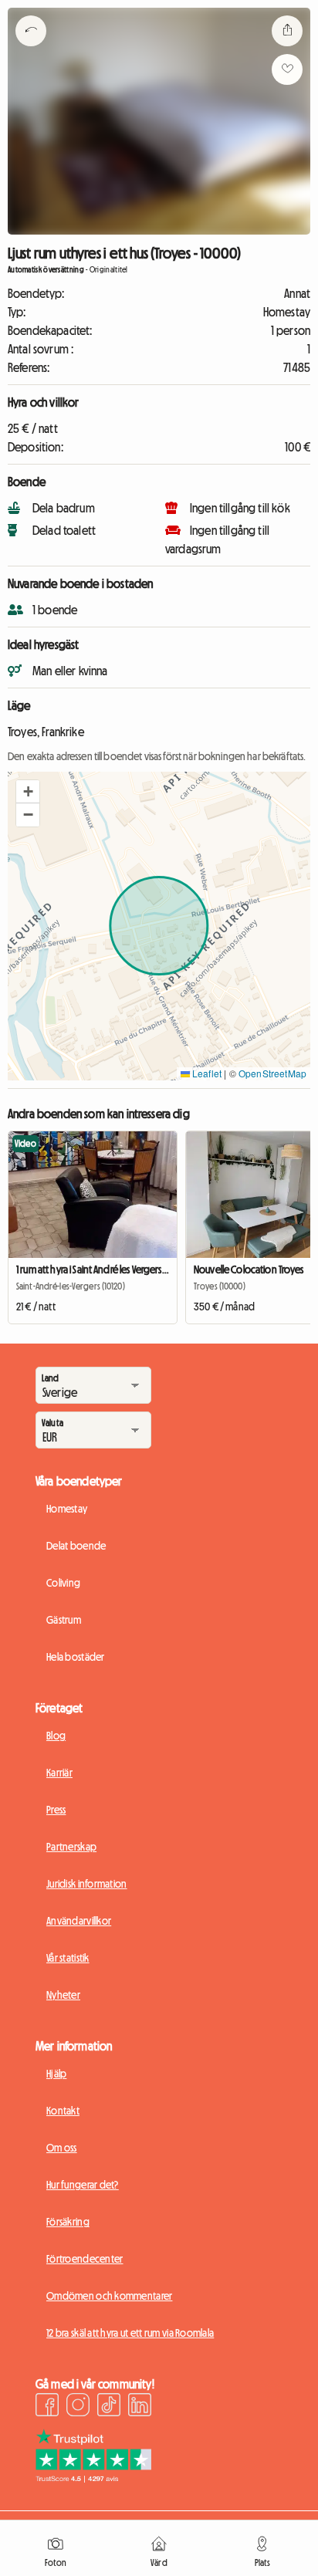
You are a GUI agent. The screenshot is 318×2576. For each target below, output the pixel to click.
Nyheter (63, 1995)
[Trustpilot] (93, 2478)
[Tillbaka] (31, 50)
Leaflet (206, 1073)
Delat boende (76, 1546)
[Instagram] (78, 2407)
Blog (56, 1736)
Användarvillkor (79, 1921)
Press (56, 1810)
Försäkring (68, 2222)
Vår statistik (68, 1958)
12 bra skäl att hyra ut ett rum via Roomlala (130, 2333)
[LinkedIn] (140, 2407)
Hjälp (56, 2074)
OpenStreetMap (272, 1073)
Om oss (62, 2148)
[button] (28, 792)
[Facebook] (47, 2407)
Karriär (59, 1773)
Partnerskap (71, 1847)
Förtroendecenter (85, 2259)
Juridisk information (87, 1884)
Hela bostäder (76, 1657)
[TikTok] (109, 2407)
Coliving (63, 1583)
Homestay (67, 1509)
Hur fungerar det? (83, 2185)
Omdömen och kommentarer (109, 2296)
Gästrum (64, 1620)
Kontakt (63, 2111)
